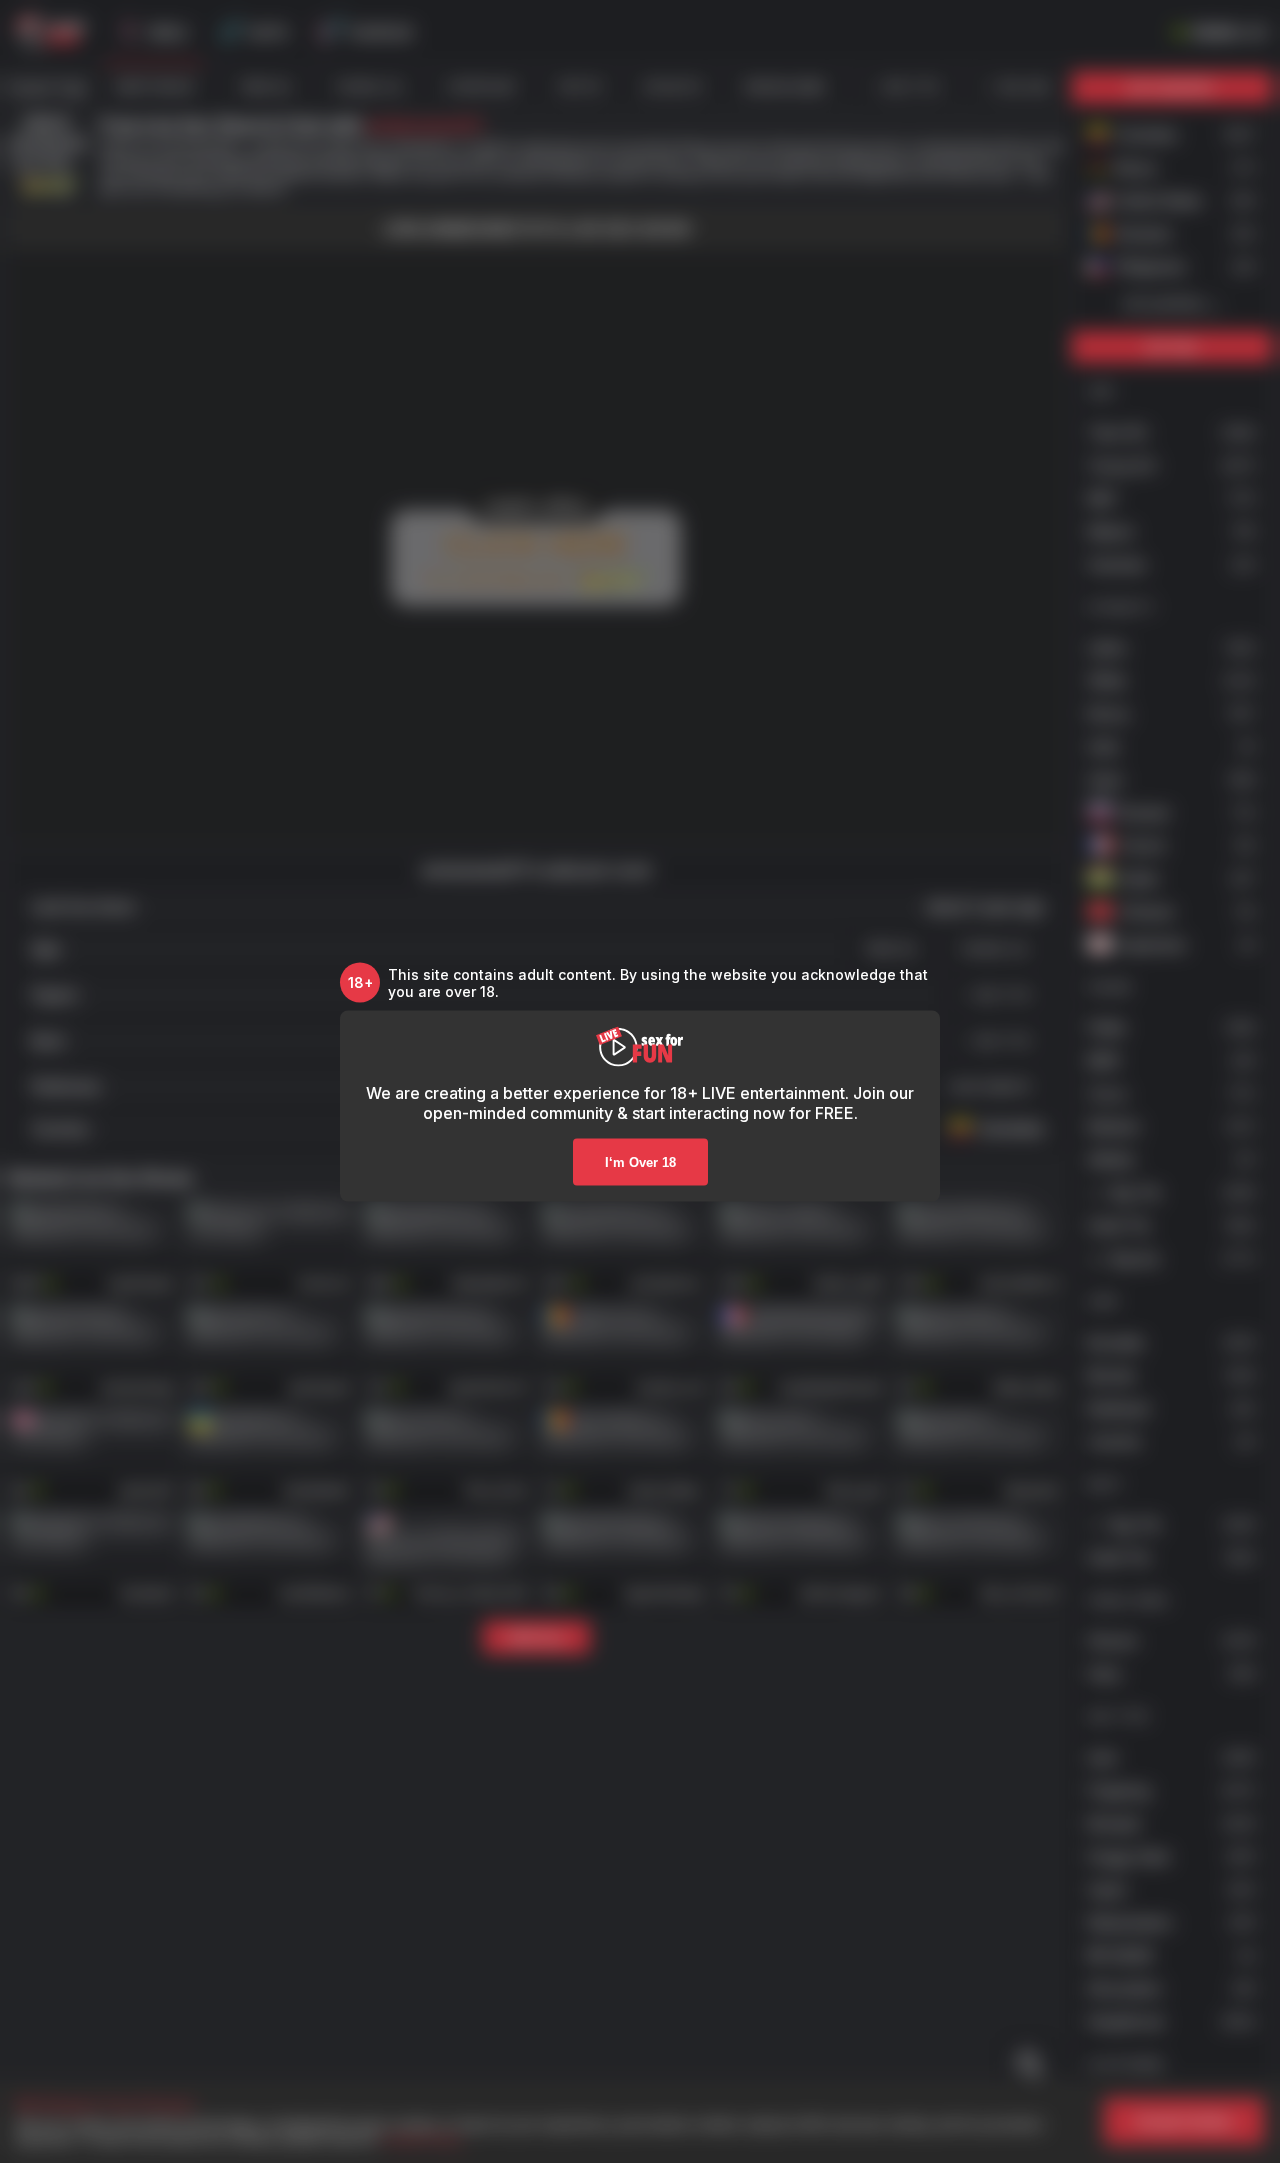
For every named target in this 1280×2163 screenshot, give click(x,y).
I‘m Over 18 (640, 1161)
